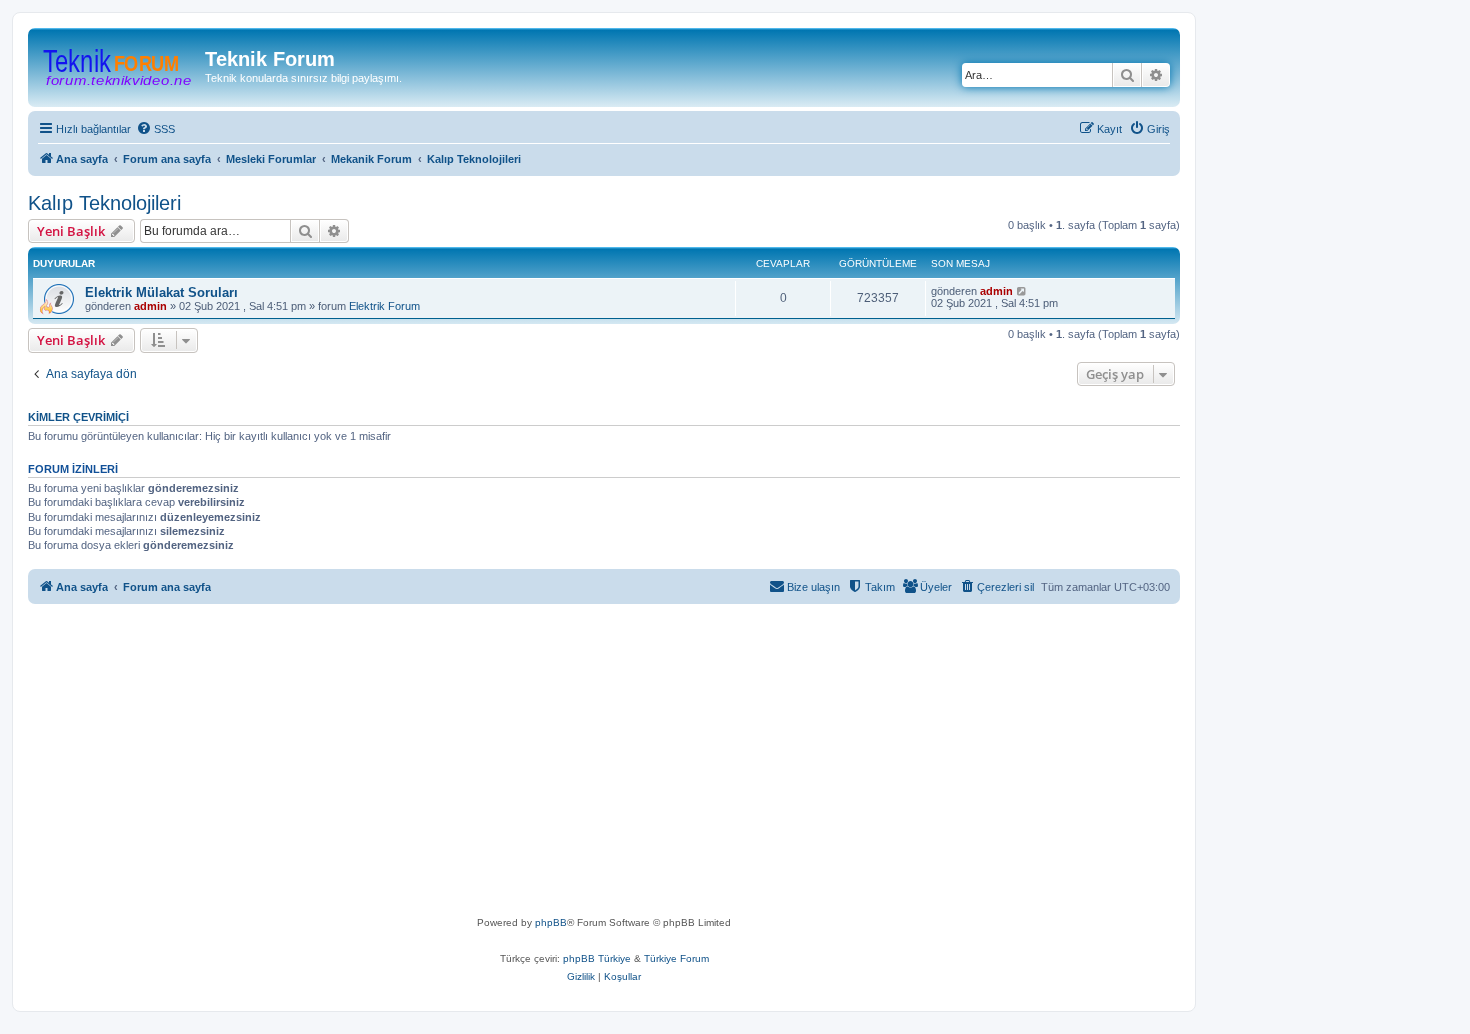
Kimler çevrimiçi (78, 417)
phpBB (551, 922)
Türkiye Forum (676, 958)
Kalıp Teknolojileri (104, 203)
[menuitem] (155, 129)
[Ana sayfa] (119, 65)
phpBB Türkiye (597, 958)
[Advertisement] (638, 764)
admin (150, 306)
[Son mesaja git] (1022, 291)
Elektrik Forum (384, 306)
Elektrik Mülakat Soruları (161, 292)
